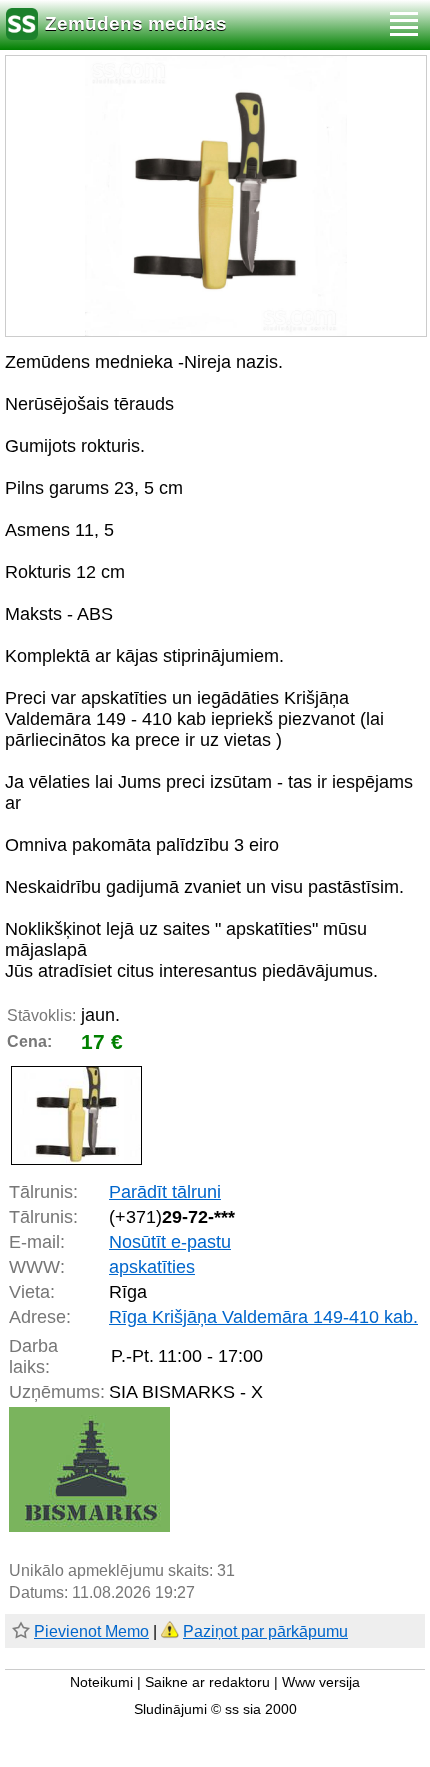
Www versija (321, 1682)
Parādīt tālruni (165, 1192)
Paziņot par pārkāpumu (265, 1631)
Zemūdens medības (136, 23)
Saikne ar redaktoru (207, 1682)
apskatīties (152, 1267)
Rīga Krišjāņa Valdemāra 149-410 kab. (263, 1317)
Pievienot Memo (91, 1631)
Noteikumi (101, 1682)
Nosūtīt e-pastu (170, 1242)
